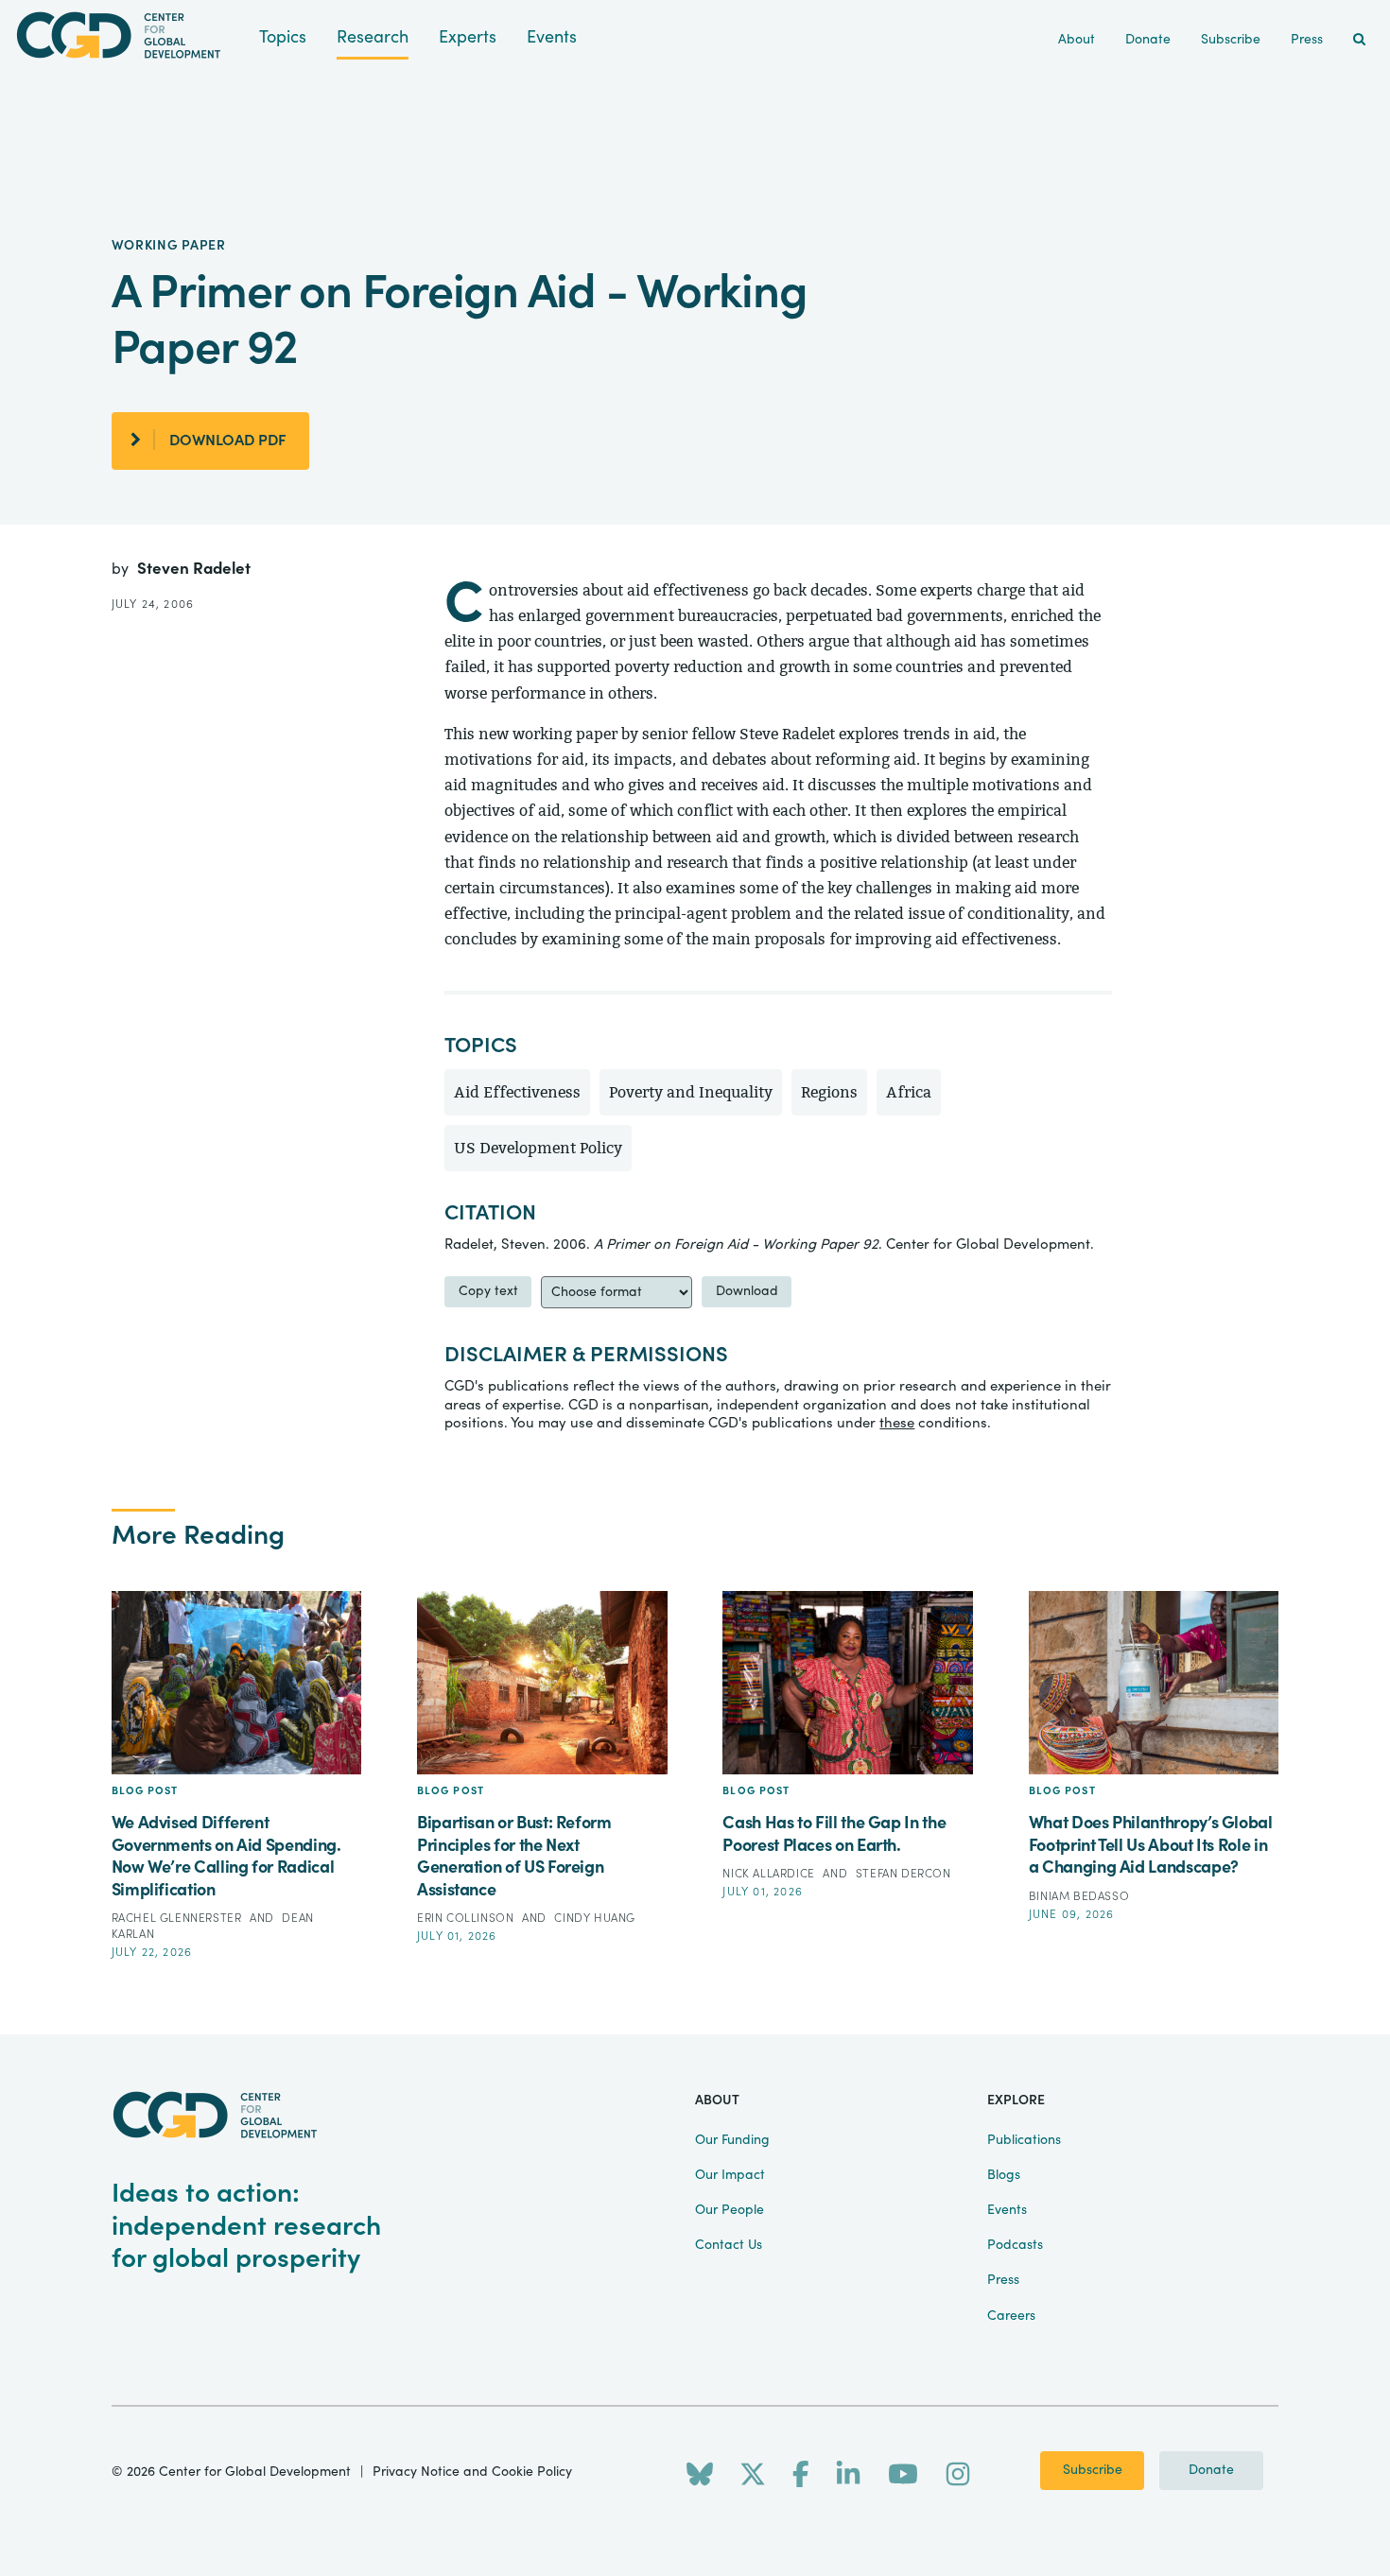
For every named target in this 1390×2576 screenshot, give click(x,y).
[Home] (130, 35)
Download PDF (228, 441)
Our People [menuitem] (730, 2210)
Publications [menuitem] (1024, 2140)
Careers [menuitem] (1011, 2316)
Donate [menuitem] (1148, 40)
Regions (829, 1092)
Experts (468, 37)
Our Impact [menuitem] (730, 2175)
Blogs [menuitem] (1004, 2175)
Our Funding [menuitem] (732, 2140)
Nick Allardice (770, 1874)
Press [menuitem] (1307, 40)
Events (552, 37)
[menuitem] (1359, 40)
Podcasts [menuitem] (1015, 2245)
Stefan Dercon (903, 1874)
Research (373, 37)
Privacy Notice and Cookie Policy (472, 2472)
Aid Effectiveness (517, 1092)
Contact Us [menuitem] (729, 2245)
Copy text (488, 1291)
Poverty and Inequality (691, 1092)
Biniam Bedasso (1079, 1896)
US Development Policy (538, 1148)
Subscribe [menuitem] (1231, 40)
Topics (283, 37)
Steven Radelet (194, 569)
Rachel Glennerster (178, 1918)
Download (747, 1291)
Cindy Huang (595, 1918)
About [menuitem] (1077, 40)
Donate (1211, 2470)
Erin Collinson (467, 1918)
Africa (909, 1092)
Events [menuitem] (1007, 2210)
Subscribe (1093, 2470)
